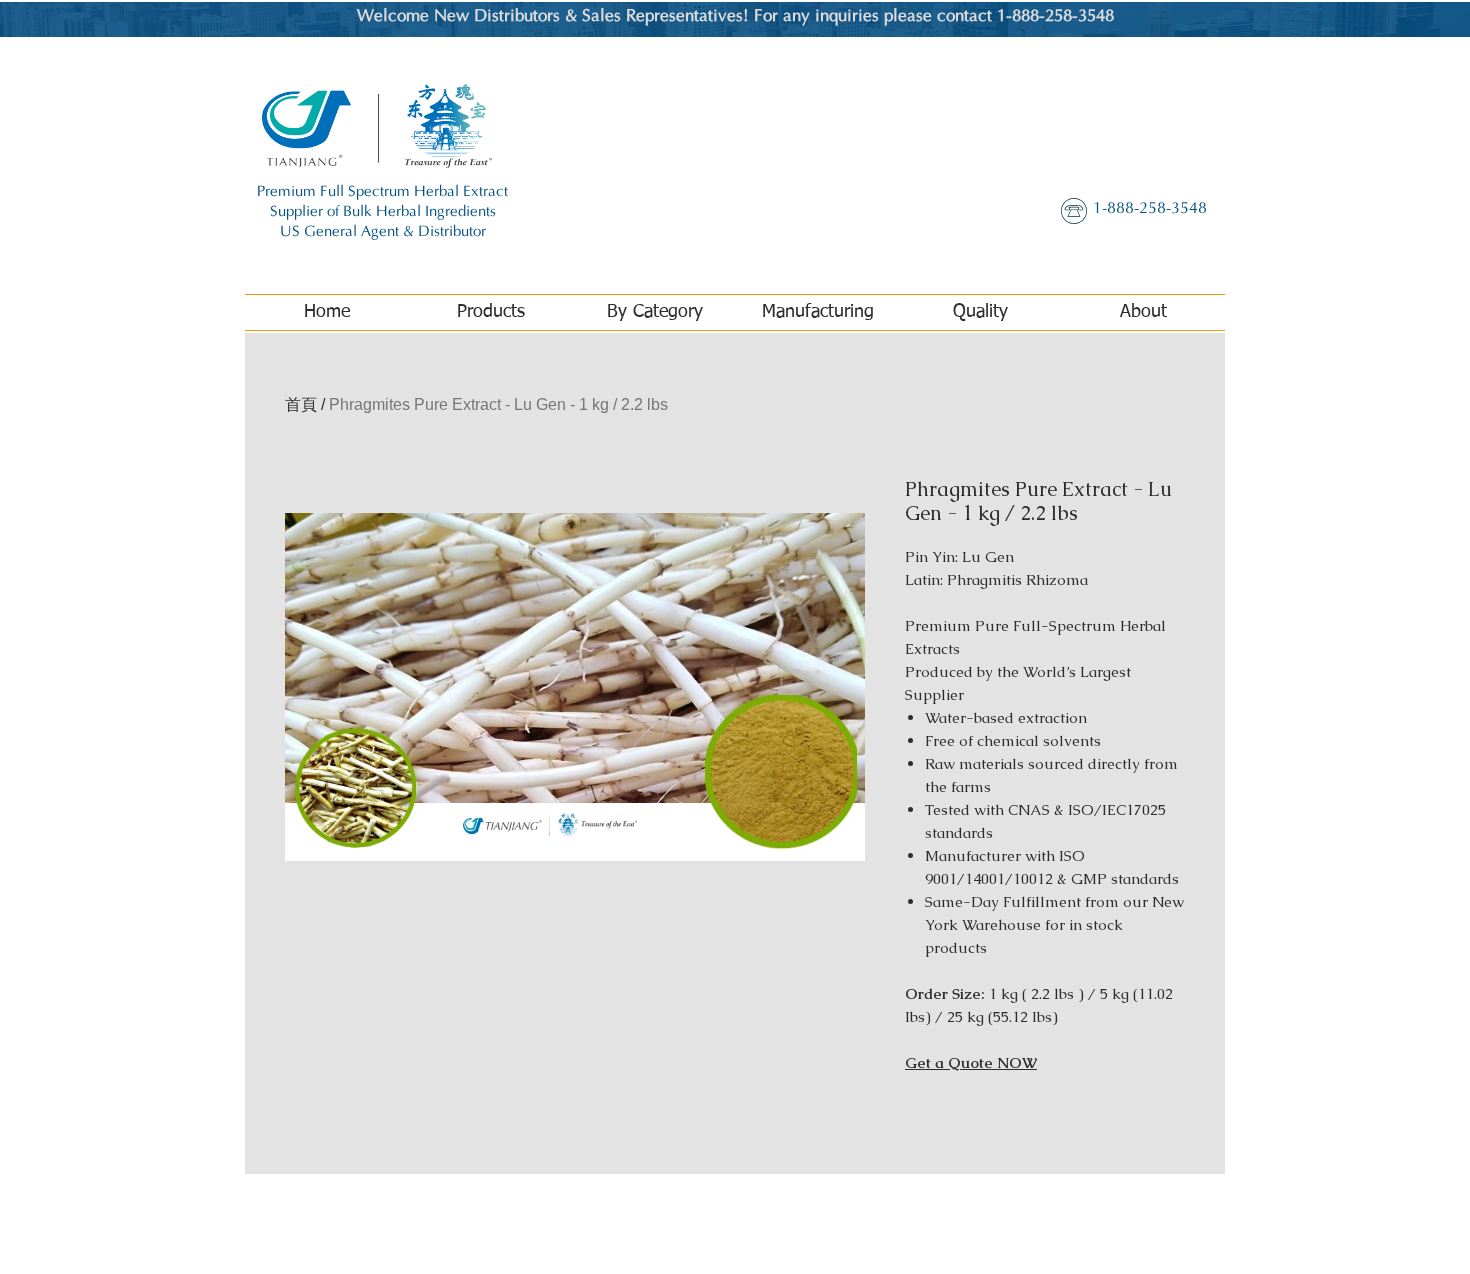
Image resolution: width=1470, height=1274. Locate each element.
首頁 (301, 404)
